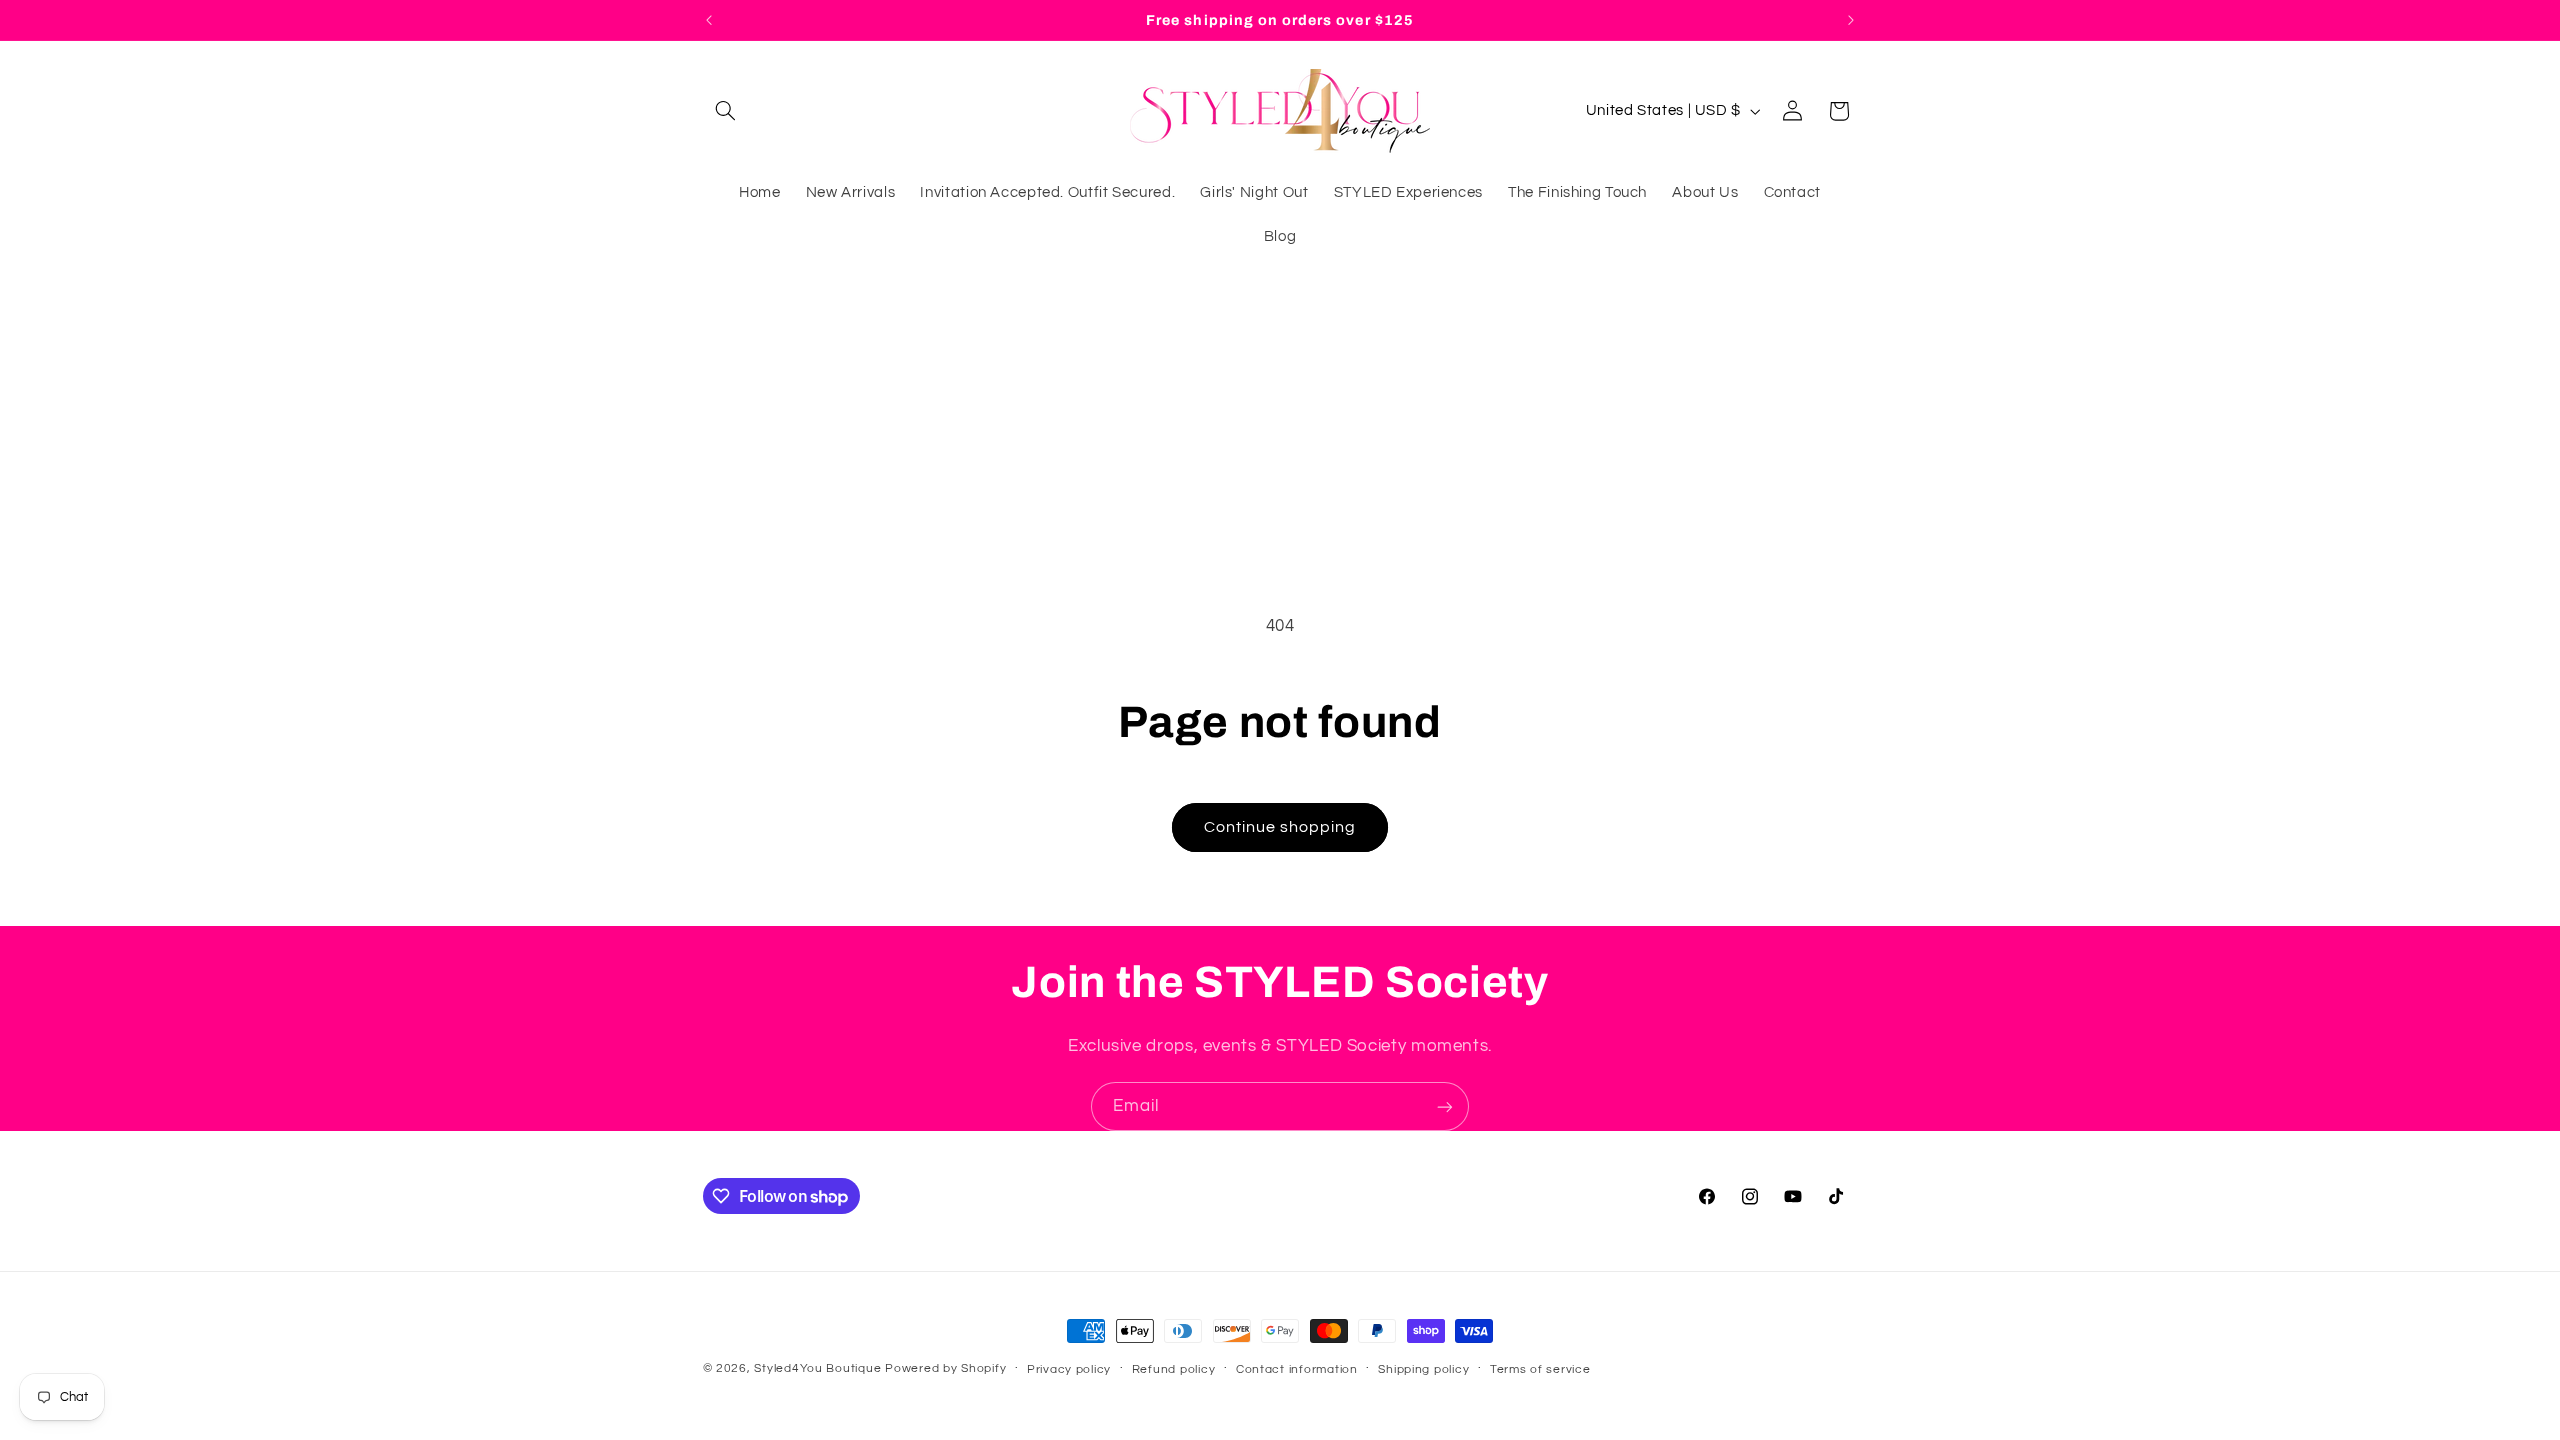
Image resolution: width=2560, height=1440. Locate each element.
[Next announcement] (1851, 20)
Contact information (1297, 1369)
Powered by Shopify (945, 1368)
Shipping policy (1423, 1369)
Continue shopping (1280, 827)
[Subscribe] (1445, 1106)
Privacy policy (1069, 1369)
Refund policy (1174, 1369)
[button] (726, 111)
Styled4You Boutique (817, 1368)
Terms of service (1540, 1369)
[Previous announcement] (709, 20)
